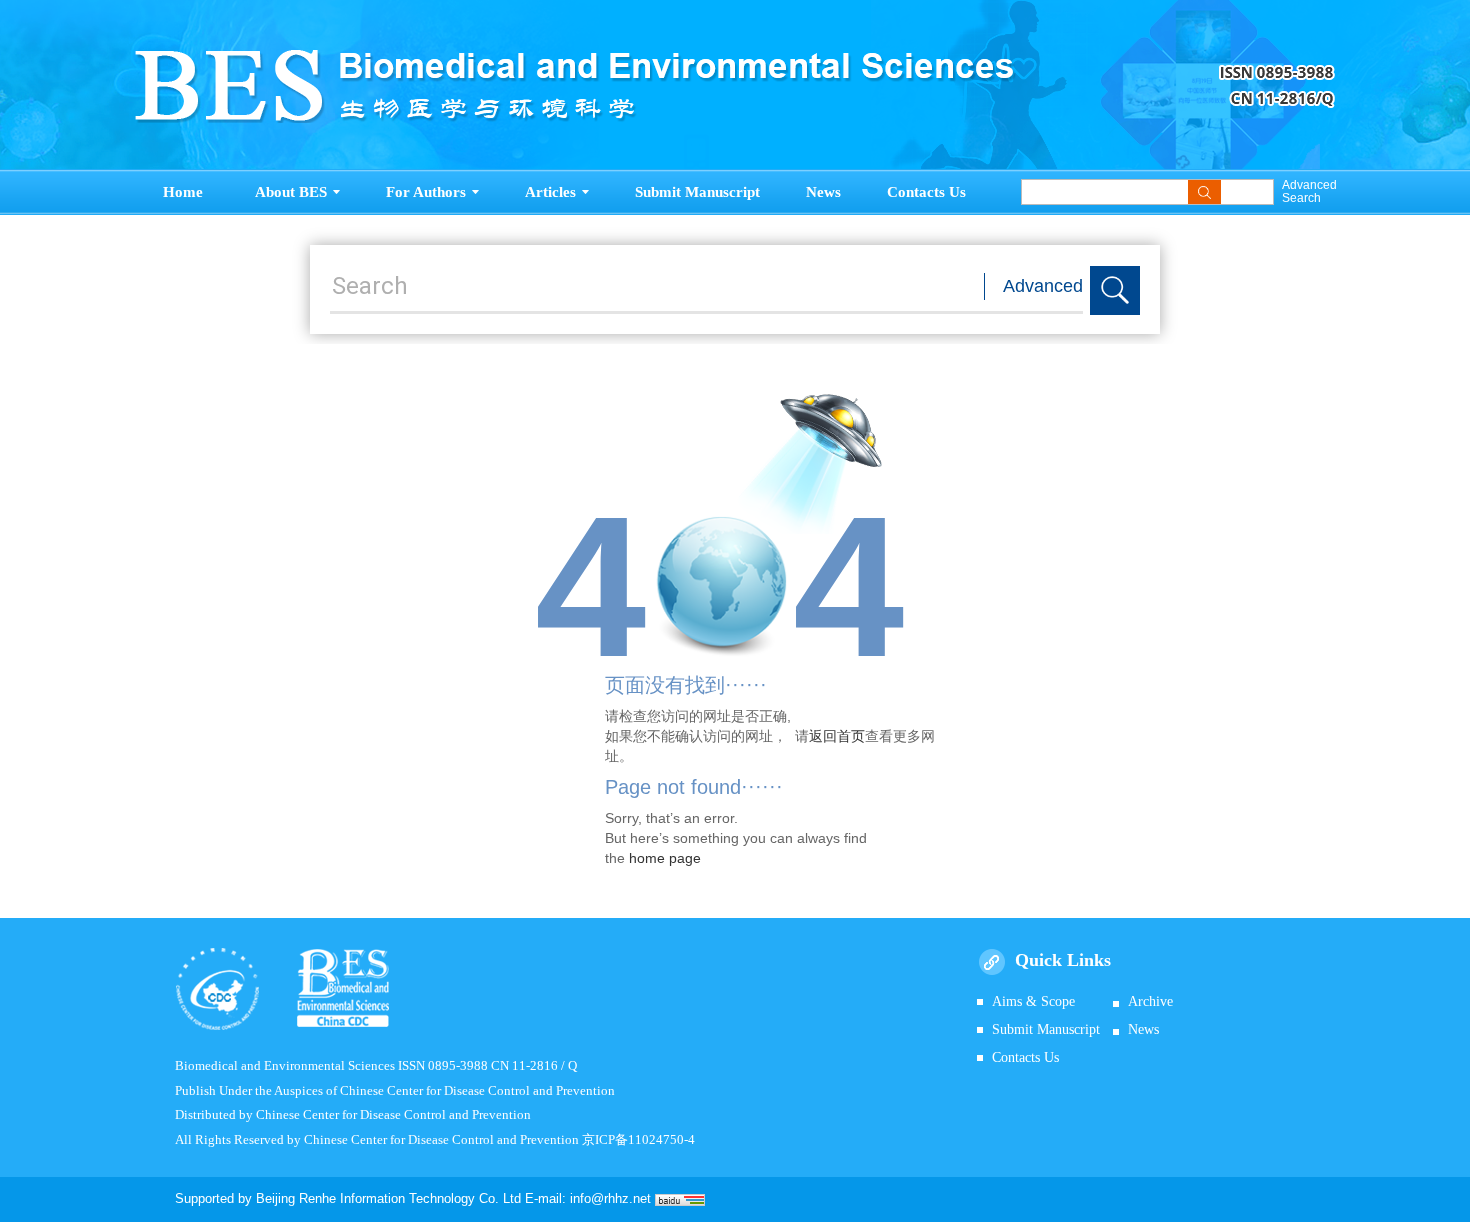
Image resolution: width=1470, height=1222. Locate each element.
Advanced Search (1308, 192)
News (823, 192)
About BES (291, 192)
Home (183, 192)
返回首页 (837, 736)
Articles (550, 192)
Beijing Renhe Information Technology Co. (379, 1198)
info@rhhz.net (610, 1198)
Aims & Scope (1033, 1001)
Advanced (1043, 286)
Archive (1150, 1001)
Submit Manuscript (697, 192)
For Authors (426, 192)
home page (665, 858)
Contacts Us (926, 192)
